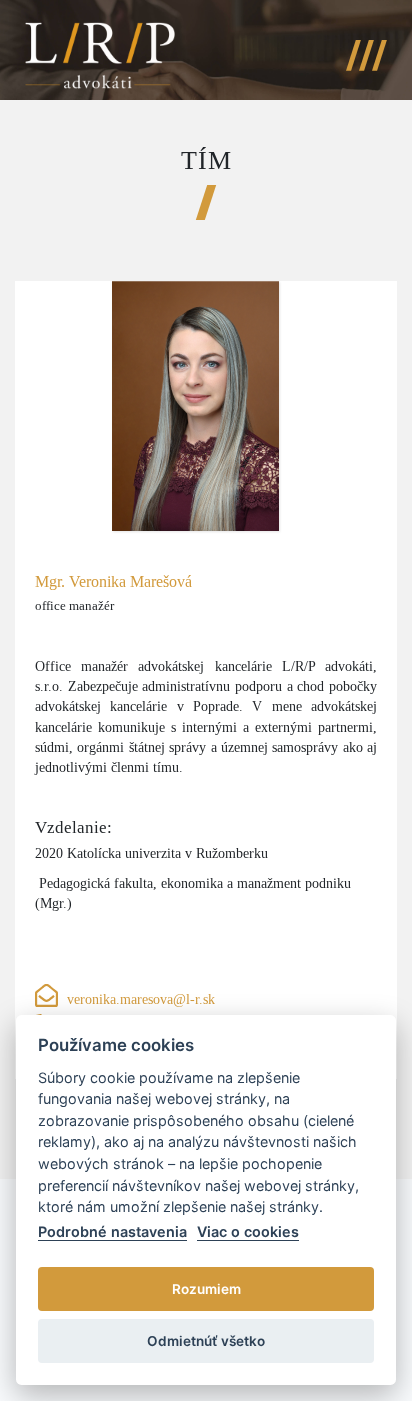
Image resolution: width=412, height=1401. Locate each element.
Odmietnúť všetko (206, 1341)
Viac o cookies (248, 1231)
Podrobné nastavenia (112, 1231)
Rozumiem (206, 1289)
